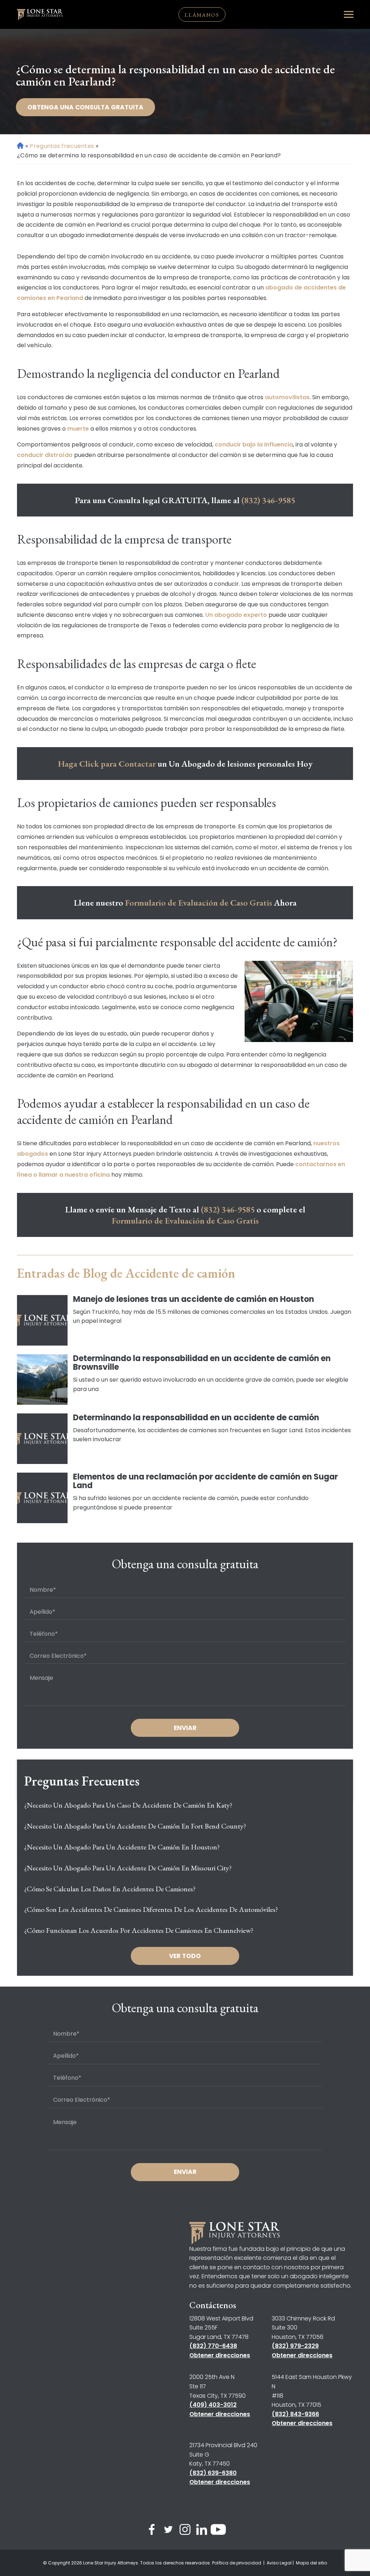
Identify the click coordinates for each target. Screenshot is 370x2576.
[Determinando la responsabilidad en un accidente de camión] (42, 1439)
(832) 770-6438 (213, 2346)
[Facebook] (152, 2531)
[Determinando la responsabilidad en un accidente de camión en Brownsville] (42, 1379)
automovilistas (287, 397)
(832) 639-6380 (213, 2473)
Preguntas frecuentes (62, 146)
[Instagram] (185, 2531)
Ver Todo (185, 1956)
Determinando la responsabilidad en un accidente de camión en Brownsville (202, 1363)
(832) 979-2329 (295, 2346)
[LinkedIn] (202, 2531)
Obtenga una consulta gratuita (85, 107)
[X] (168, 2531)
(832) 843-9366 (295, 2414)
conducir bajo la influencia (254, 444)
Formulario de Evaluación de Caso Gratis (199, 903)
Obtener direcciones (220, 2355)
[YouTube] (218, 2531)
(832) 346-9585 (268, 500)
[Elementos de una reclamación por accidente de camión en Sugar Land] (42, 1498)
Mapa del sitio (311, 2563)
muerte (78, 429)
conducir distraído (45, 455)
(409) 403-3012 (213, 2405)
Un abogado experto (236, 615)
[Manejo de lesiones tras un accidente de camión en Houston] (42, 1320)
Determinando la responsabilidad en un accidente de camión (196, 1418)
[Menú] (349, 14)
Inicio (20, 146)
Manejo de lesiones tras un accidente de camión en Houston (193, 1299)
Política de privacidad (237, 2563)
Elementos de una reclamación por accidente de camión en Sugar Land (205, 1481)
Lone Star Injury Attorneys (111, 2563)
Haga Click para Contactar (107, 764)
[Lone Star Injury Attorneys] (40, 15)
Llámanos (202, 15)
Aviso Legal (279, 2563)
